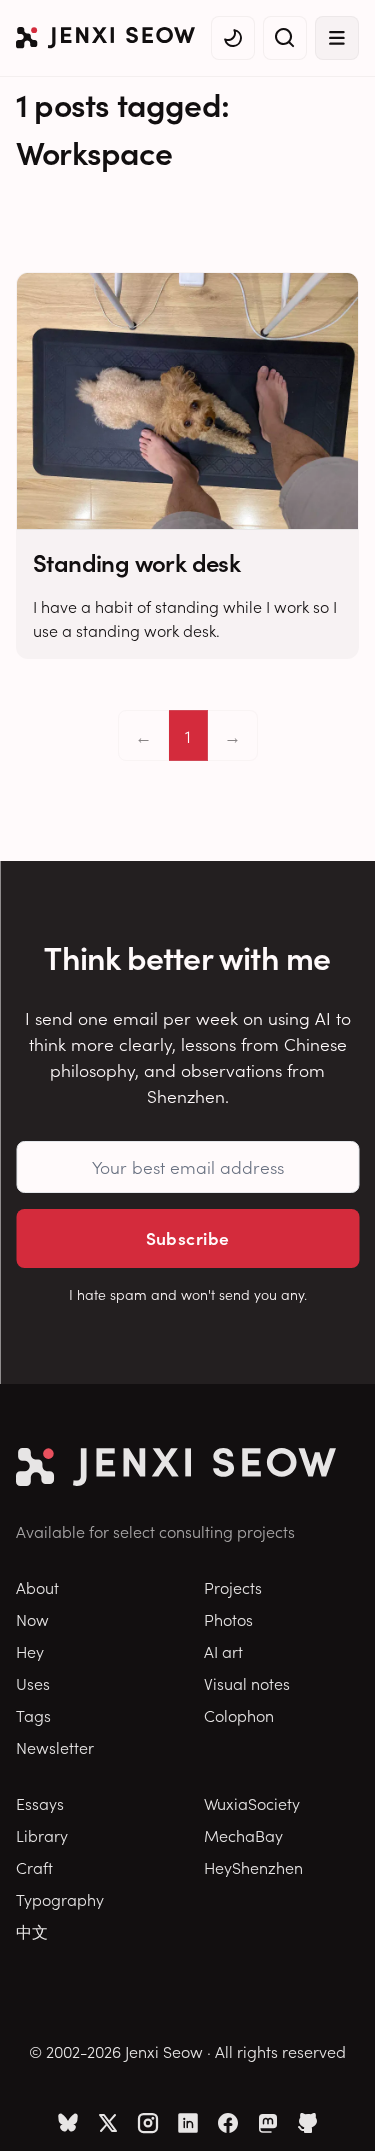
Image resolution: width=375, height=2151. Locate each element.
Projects (233, 1587)
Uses (33, 1683)
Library (42, 1835)
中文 (32, 1931)
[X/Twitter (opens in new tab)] (108, 2123)
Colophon (239, 1715)
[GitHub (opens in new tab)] (308, 2123)
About (37, 1587)
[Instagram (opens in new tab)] (148, 2123)
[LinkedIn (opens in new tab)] (188, 2123)
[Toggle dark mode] (233, 38)
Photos (228, 1619)
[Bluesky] (68, 2123)
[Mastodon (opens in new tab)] (268, 2123)
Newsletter (55, 1747)
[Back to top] (335, 2106)
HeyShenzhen (253, 1867)
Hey (30, 1651)
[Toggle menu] (337, 38)
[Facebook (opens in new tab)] (228, 2123)
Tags (33, 1715)
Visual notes (247, 1683)
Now (32, 1619)
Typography (60, 1899)
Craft (34, 1867)
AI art (223, 1651)
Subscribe (188, 1237)
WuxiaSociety (252, 1803)
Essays (40, 1803)
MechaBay (243, 1835)
